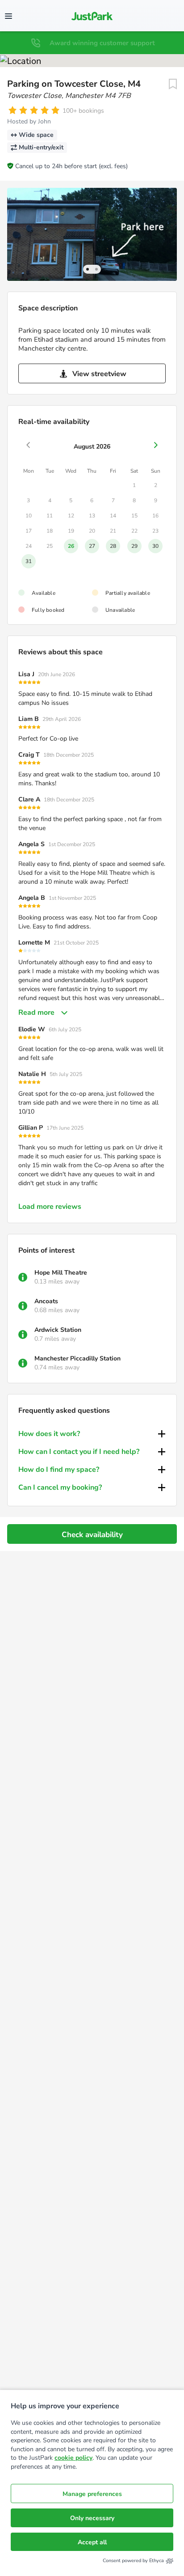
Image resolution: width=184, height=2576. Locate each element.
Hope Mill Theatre (61, 1273)
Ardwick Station (58, 1330)
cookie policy (73, 2458)
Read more (36, 1013)
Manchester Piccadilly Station (77, 1358)
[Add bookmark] (173, 84)
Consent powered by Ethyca (133, 2561)
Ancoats (46, 1301)
